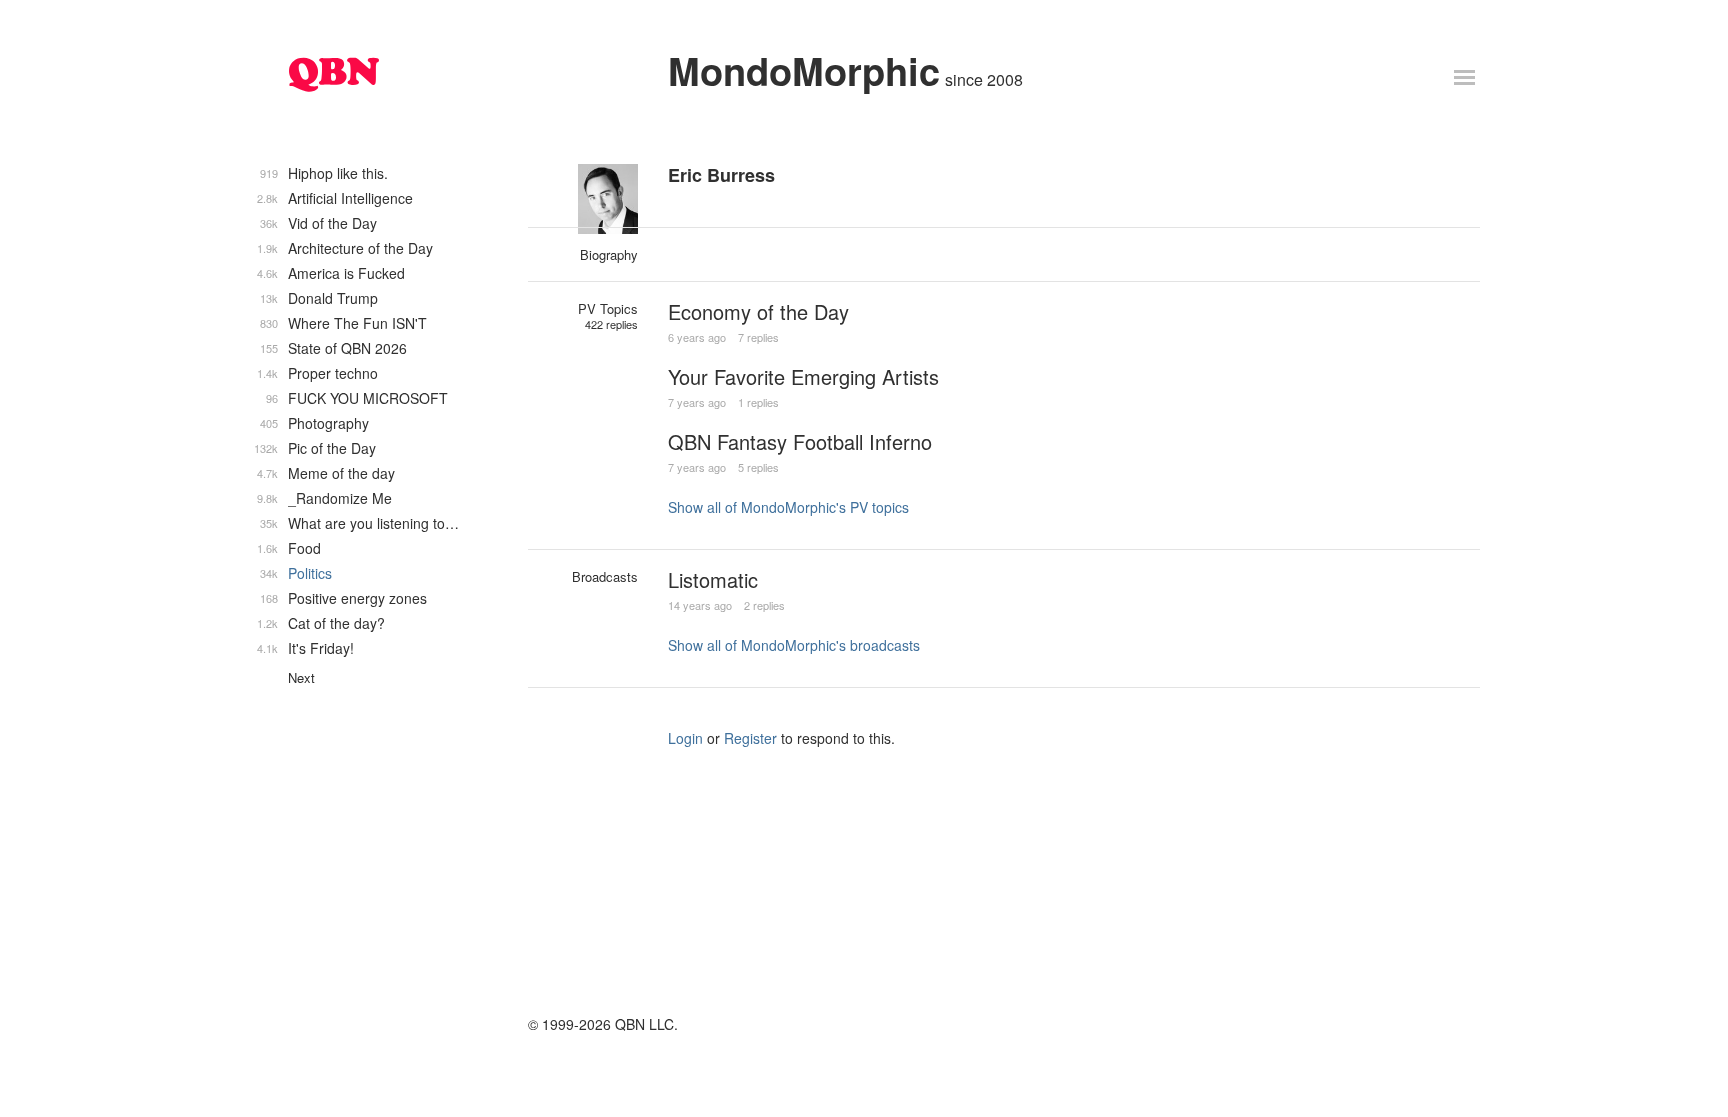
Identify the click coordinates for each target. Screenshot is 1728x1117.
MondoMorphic (804, 70)
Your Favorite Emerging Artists (803, 376)
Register (750, 738)
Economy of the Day (758, 311)
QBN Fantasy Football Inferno (800, 441)
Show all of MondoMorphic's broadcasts (794, 645)
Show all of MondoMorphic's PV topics (788, 507)
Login (685, 738)
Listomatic (713, 579)
